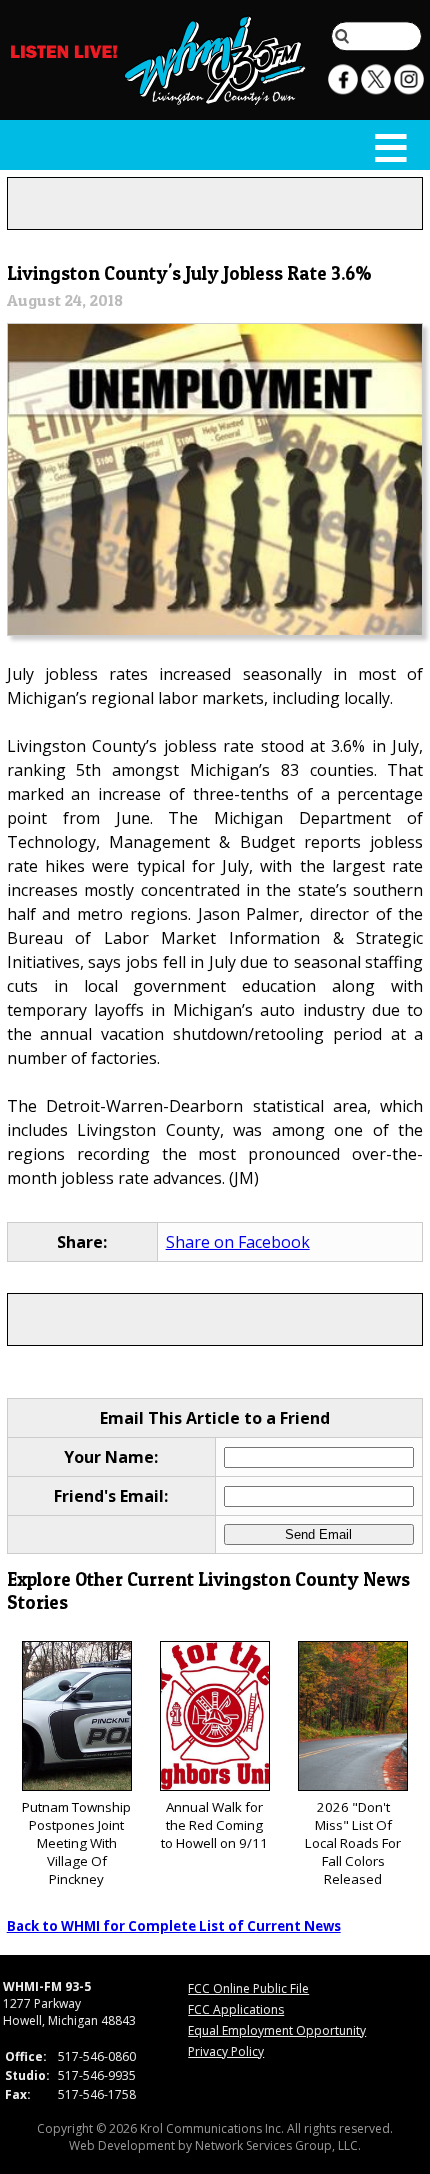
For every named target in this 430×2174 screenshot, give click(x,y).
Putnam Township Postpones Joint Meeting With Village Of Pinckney (76, 1843)
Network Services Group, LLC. (278, 2145)
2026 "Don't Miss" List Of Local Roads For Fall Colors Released (353, 1843)
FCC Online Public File (248, 1988)
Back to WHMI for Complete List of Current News (174, 1926)
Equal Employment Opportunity (277, 2030)
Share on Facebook (238, 1242)
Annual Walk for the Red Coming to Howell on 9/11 (214, 1825)
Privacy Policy (226, 2051)
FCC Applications (236, 2009)
